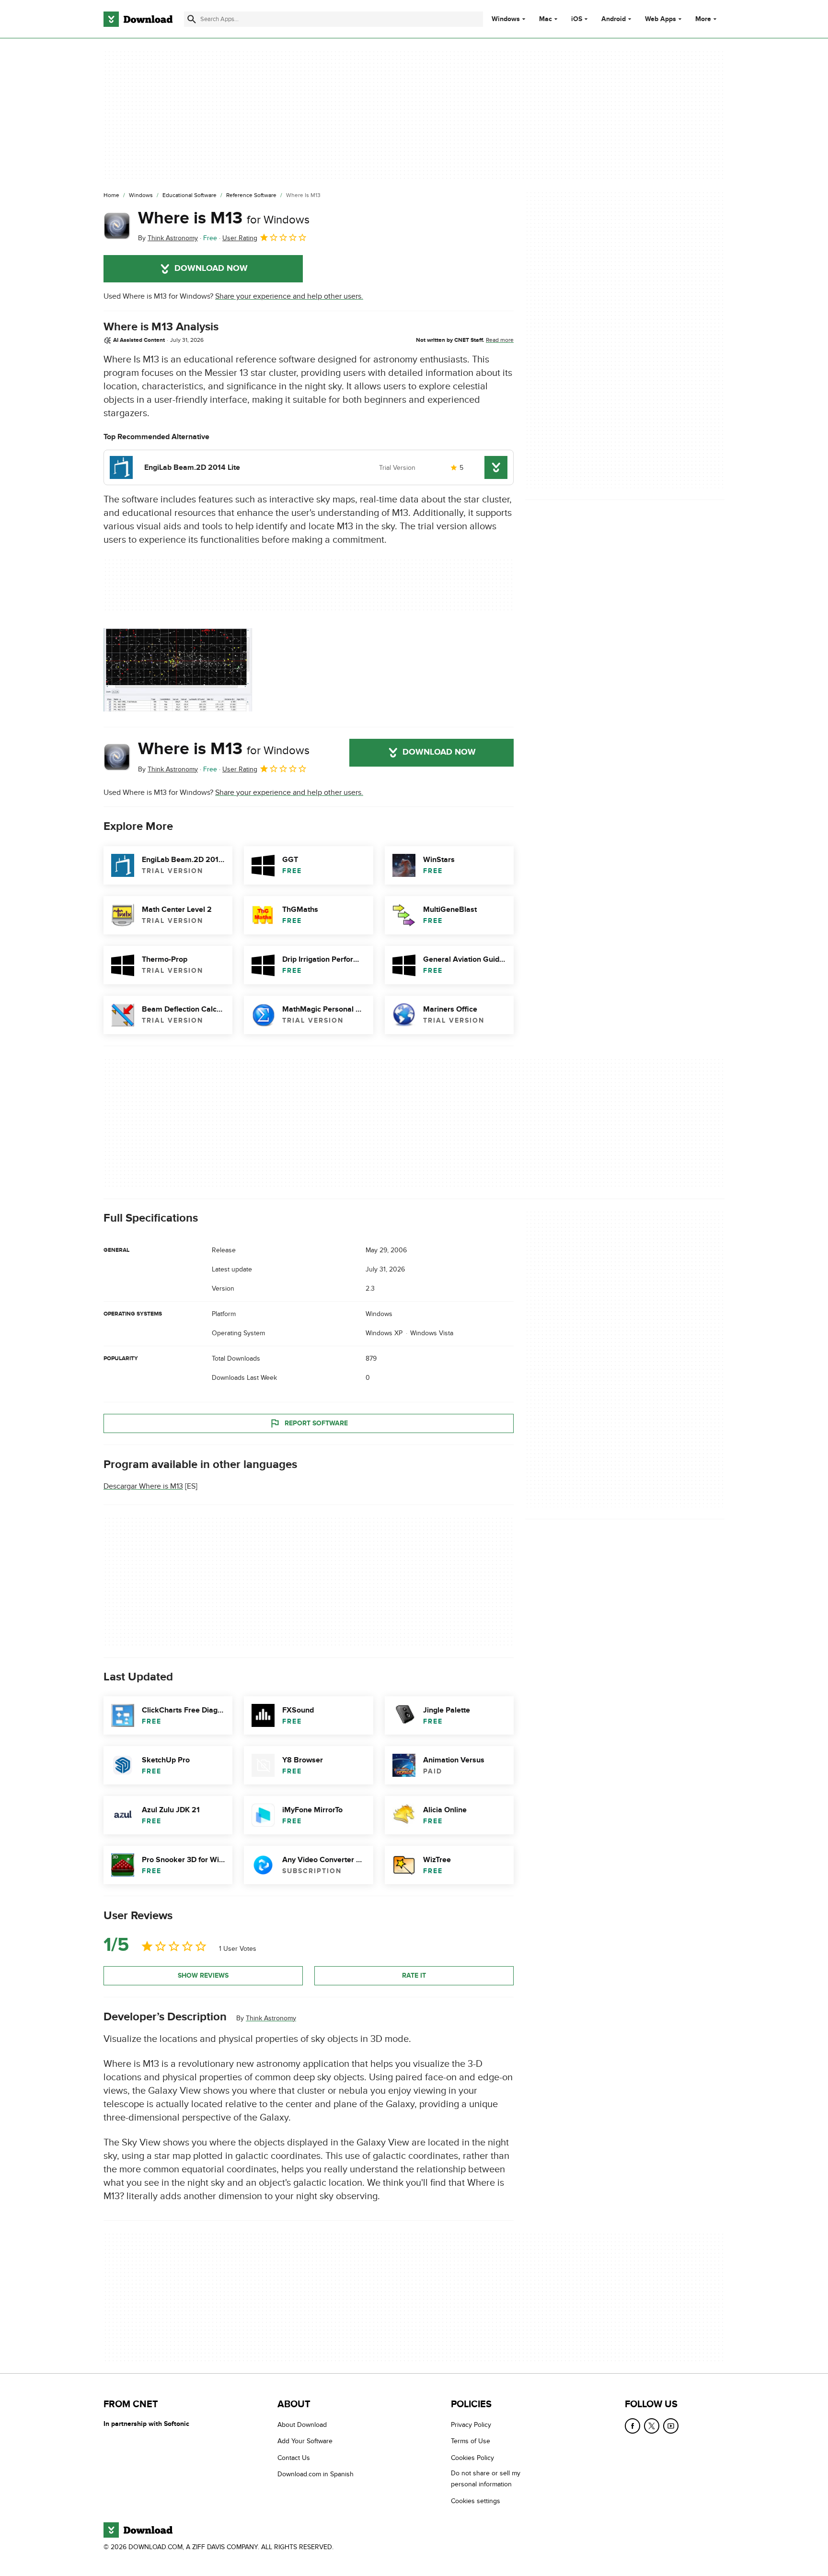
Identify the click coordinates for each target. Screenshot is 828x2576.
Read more (500, 340)
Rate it (414, 1976)
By (168, 238)
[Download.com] (138, 19)
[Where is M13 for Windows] (117, 226)
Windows (506, 19)
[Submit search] (192, 19)
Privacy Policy (471, 2425)
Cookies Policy (472, 2458)
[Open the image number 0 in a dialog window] (178, 670)
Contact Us (294, 2458)
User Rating (240, 238)
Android (614, 19)
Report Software (316, 1423)
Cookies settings (476, 2501)
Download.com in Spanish (316, 2474)
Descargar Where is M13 (143, 1486)
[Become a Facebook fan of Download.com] (632, 2426)
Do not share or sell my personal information (486, 2479)
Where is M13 (224, 218)
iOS (577, 19)
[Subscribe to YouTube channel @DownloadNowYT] (671, 2426)
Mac (546, 19)
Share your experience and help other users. (289, 296)
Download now (211, 268)
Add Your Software (305, 2441)
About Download (302, 2425)
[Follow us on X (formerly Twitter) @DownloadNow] (652, 2426)
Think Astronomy (271, 2018)
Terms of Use (471, 2441)
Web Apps (661, 19)
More (703, 19)
